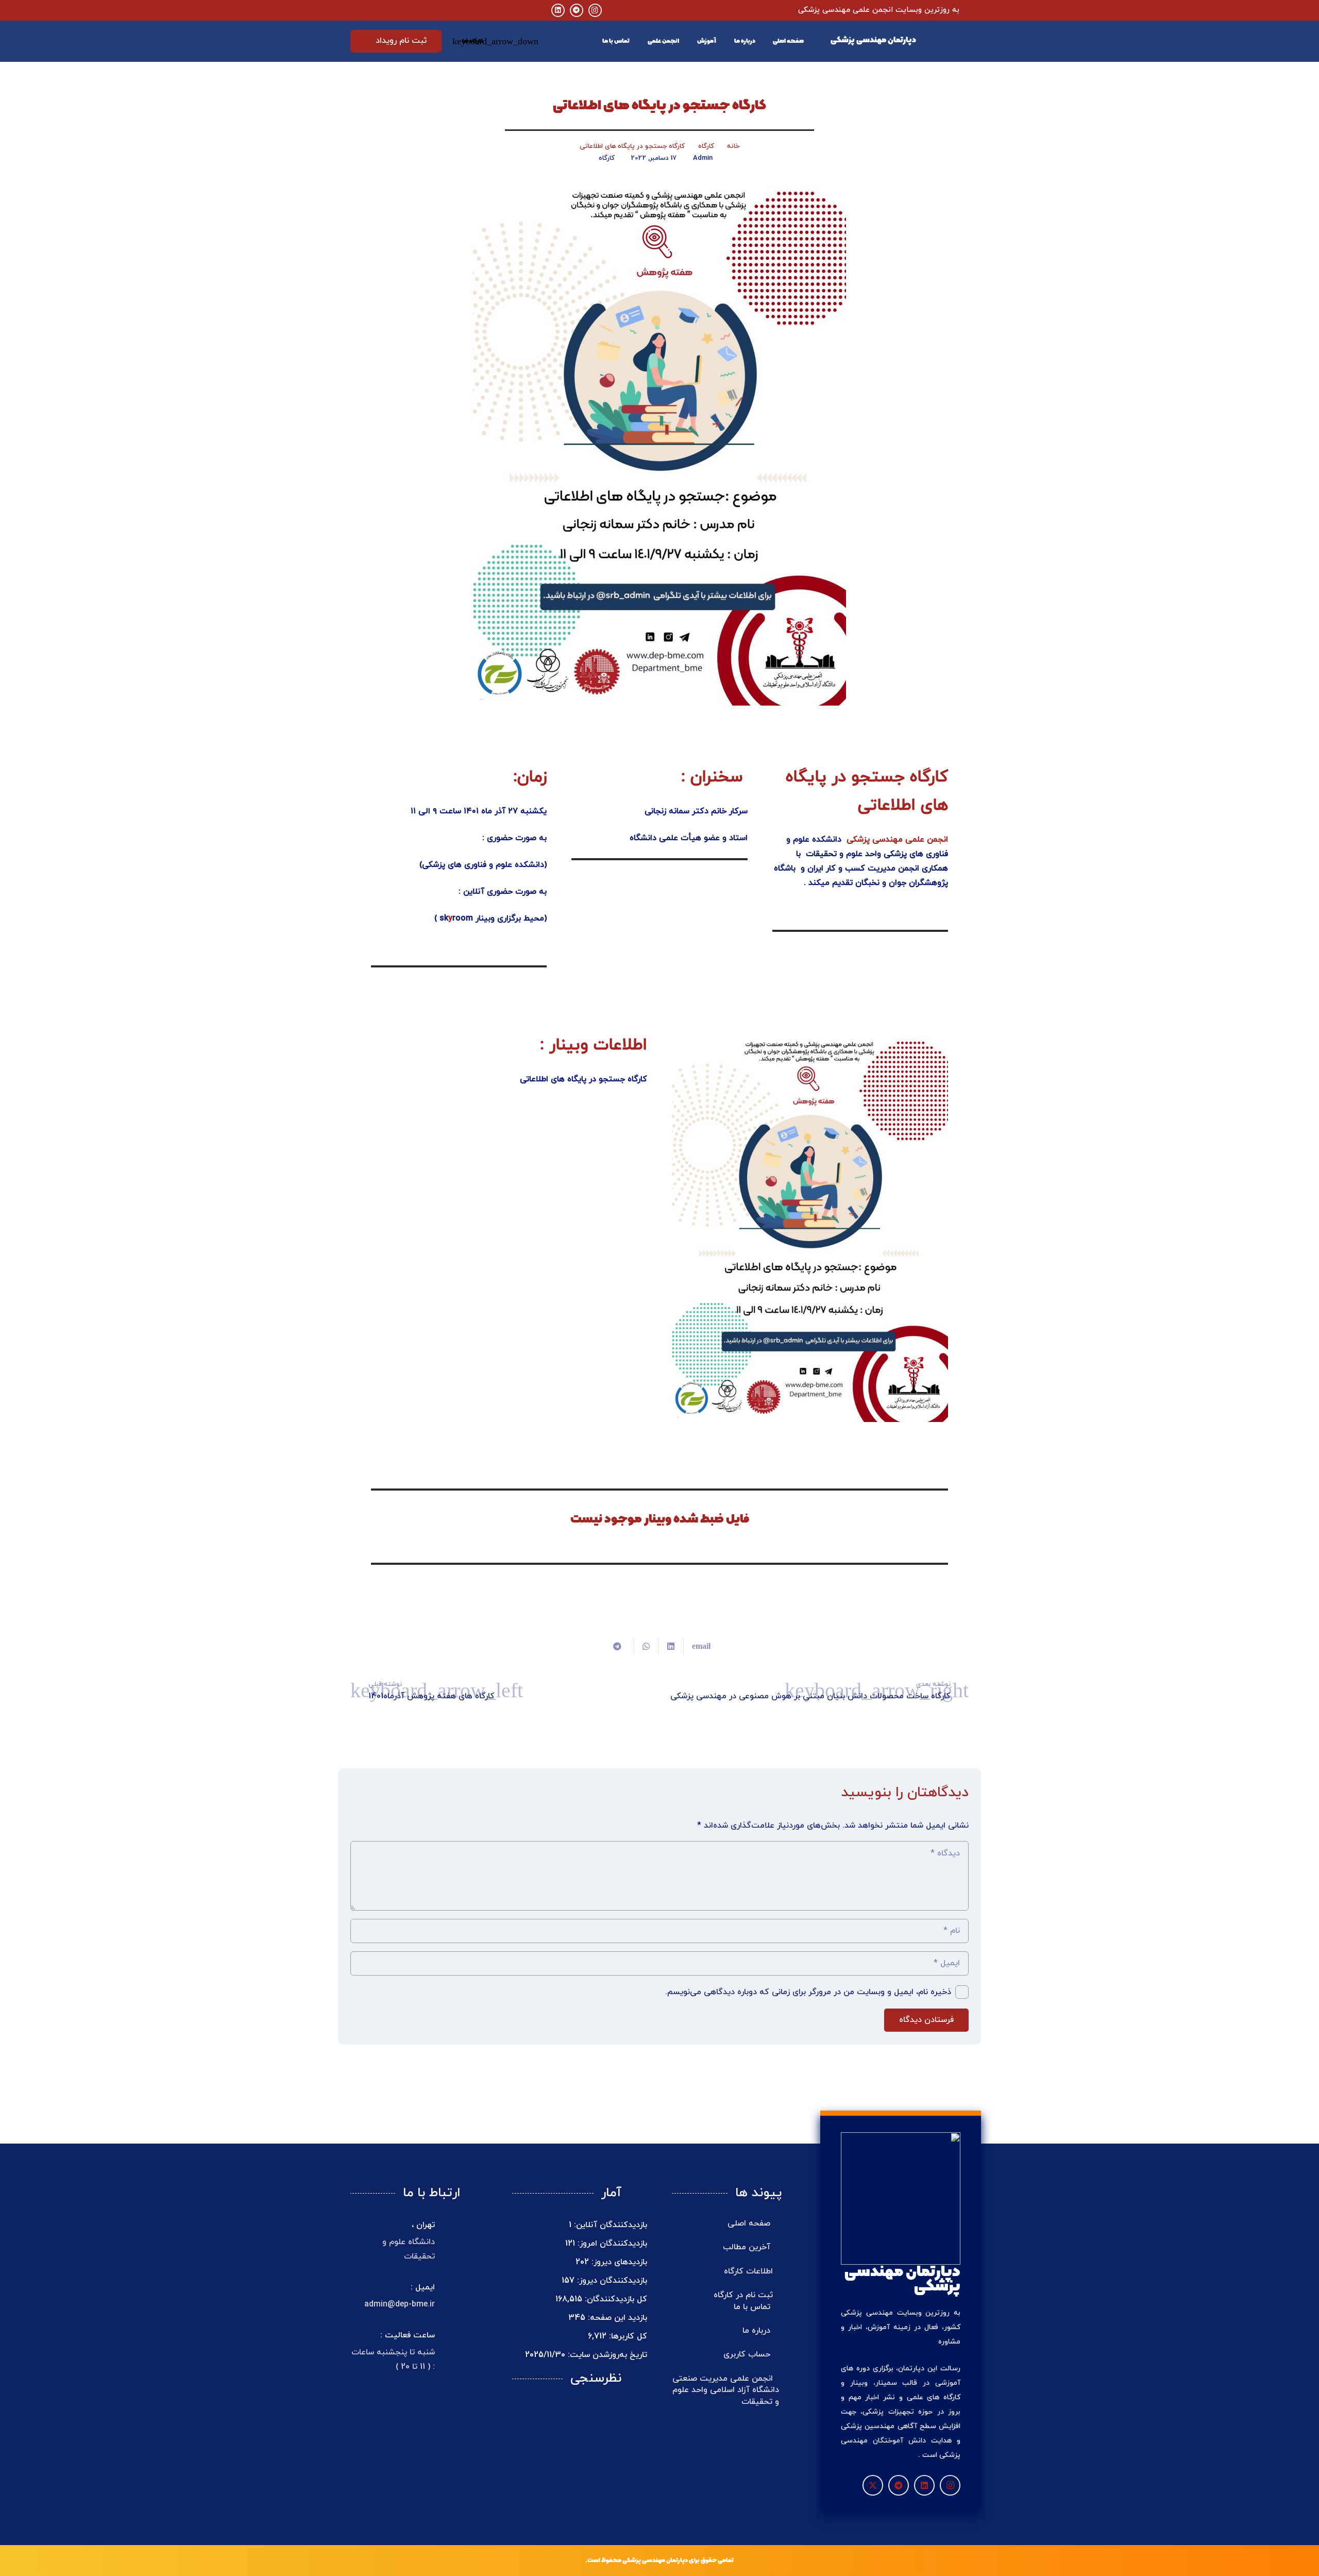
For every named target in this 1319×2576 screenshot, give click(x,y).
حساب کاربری (748, 2354)
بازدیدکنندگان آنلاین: (609, 2225)
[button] (475, 41)
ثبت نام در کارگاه (743, 2295)
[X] (873, 2485)
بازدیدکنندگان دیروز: (611, 2281)
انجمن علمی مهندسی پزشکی (897, 840)
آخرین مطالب (748, 2247)
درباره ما (758, 2331)
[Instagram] (595, 10)
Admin (703, 158)
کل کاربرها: (627, 2336)
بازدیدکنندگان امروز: (611, 2244)
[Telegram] (577, 10)
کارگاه (607, 158)
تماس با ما (753, 2307)
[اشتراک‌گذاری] (671, 1646)
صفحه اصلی (750, 2223)
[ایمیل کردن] (697, 1646)
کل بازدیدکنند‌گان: (615, 2299)
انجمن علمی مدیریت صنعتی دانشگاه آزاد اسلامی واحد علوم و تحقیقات (726, 2390)
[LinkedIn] (558, 10)
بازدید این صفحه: (616, 2318)
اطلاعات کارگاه (748, 2271)
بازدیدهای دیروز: (618, 2262)
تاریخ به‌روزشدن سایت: (606, 2355)
